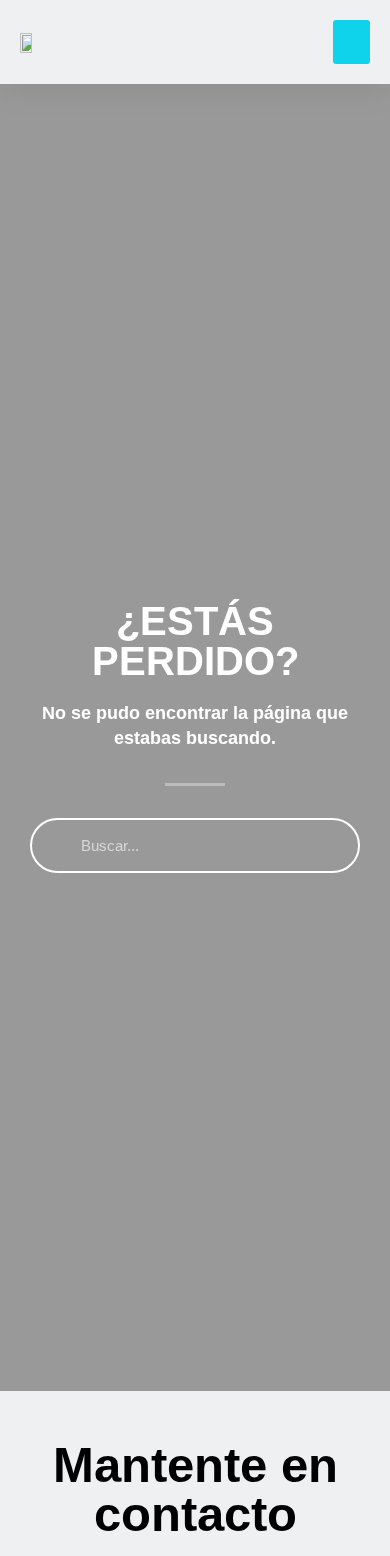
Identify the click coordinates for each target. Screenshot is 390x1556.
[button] (352, 42)
